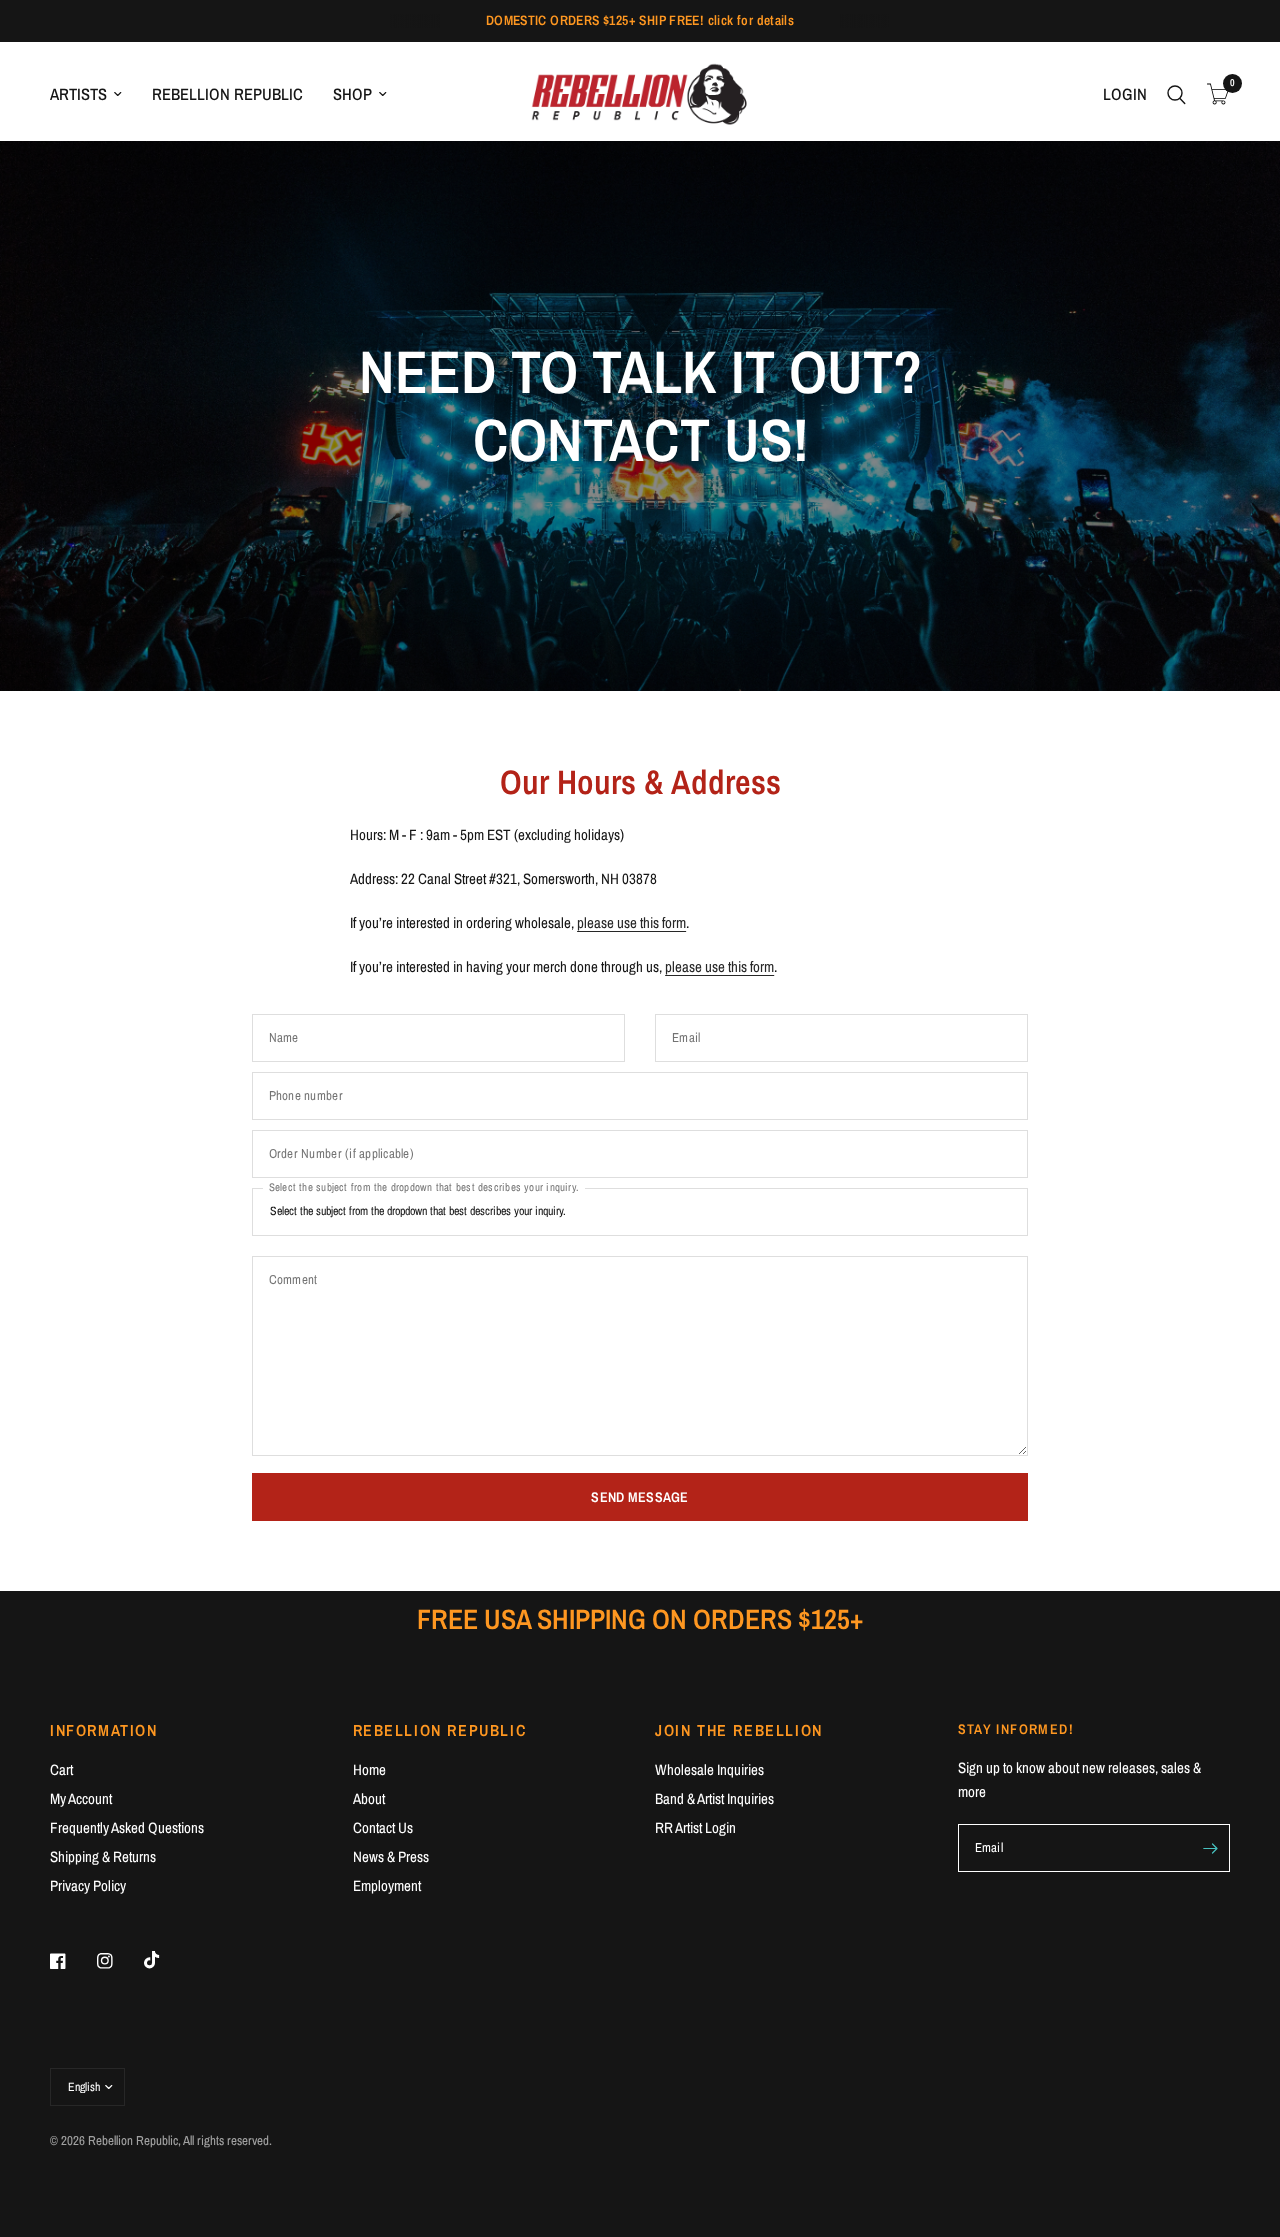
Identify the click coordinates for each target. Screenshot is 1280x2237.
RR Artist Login (695, 1827)
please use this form (631, 922)
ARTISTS (78, 94)
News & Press (391, 1856)
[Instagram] (119, 1961)
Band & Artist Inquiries (714, 1798)
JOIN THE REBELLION (739, 1730)
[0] (1213, 94)
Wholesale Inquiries (709, 1769)
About (369, 1798)
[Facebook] (72, 1961)
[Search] (1176, 94)
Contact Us (383, 1827)
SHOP (352, 94)
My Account (81, 1798)
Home (369, 1769)
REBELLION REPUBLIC (227, 94)
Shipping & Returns (103, 1856)
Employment (387, 1885)
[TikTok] (166, 1960)
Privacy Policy (88, 1885)
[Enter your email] (1210, 1848)
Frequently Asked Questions (127, 1827)
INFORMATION (104, 1730)
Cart (61, 1769)
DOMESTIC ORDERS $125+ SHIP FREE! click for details (640, 20)
